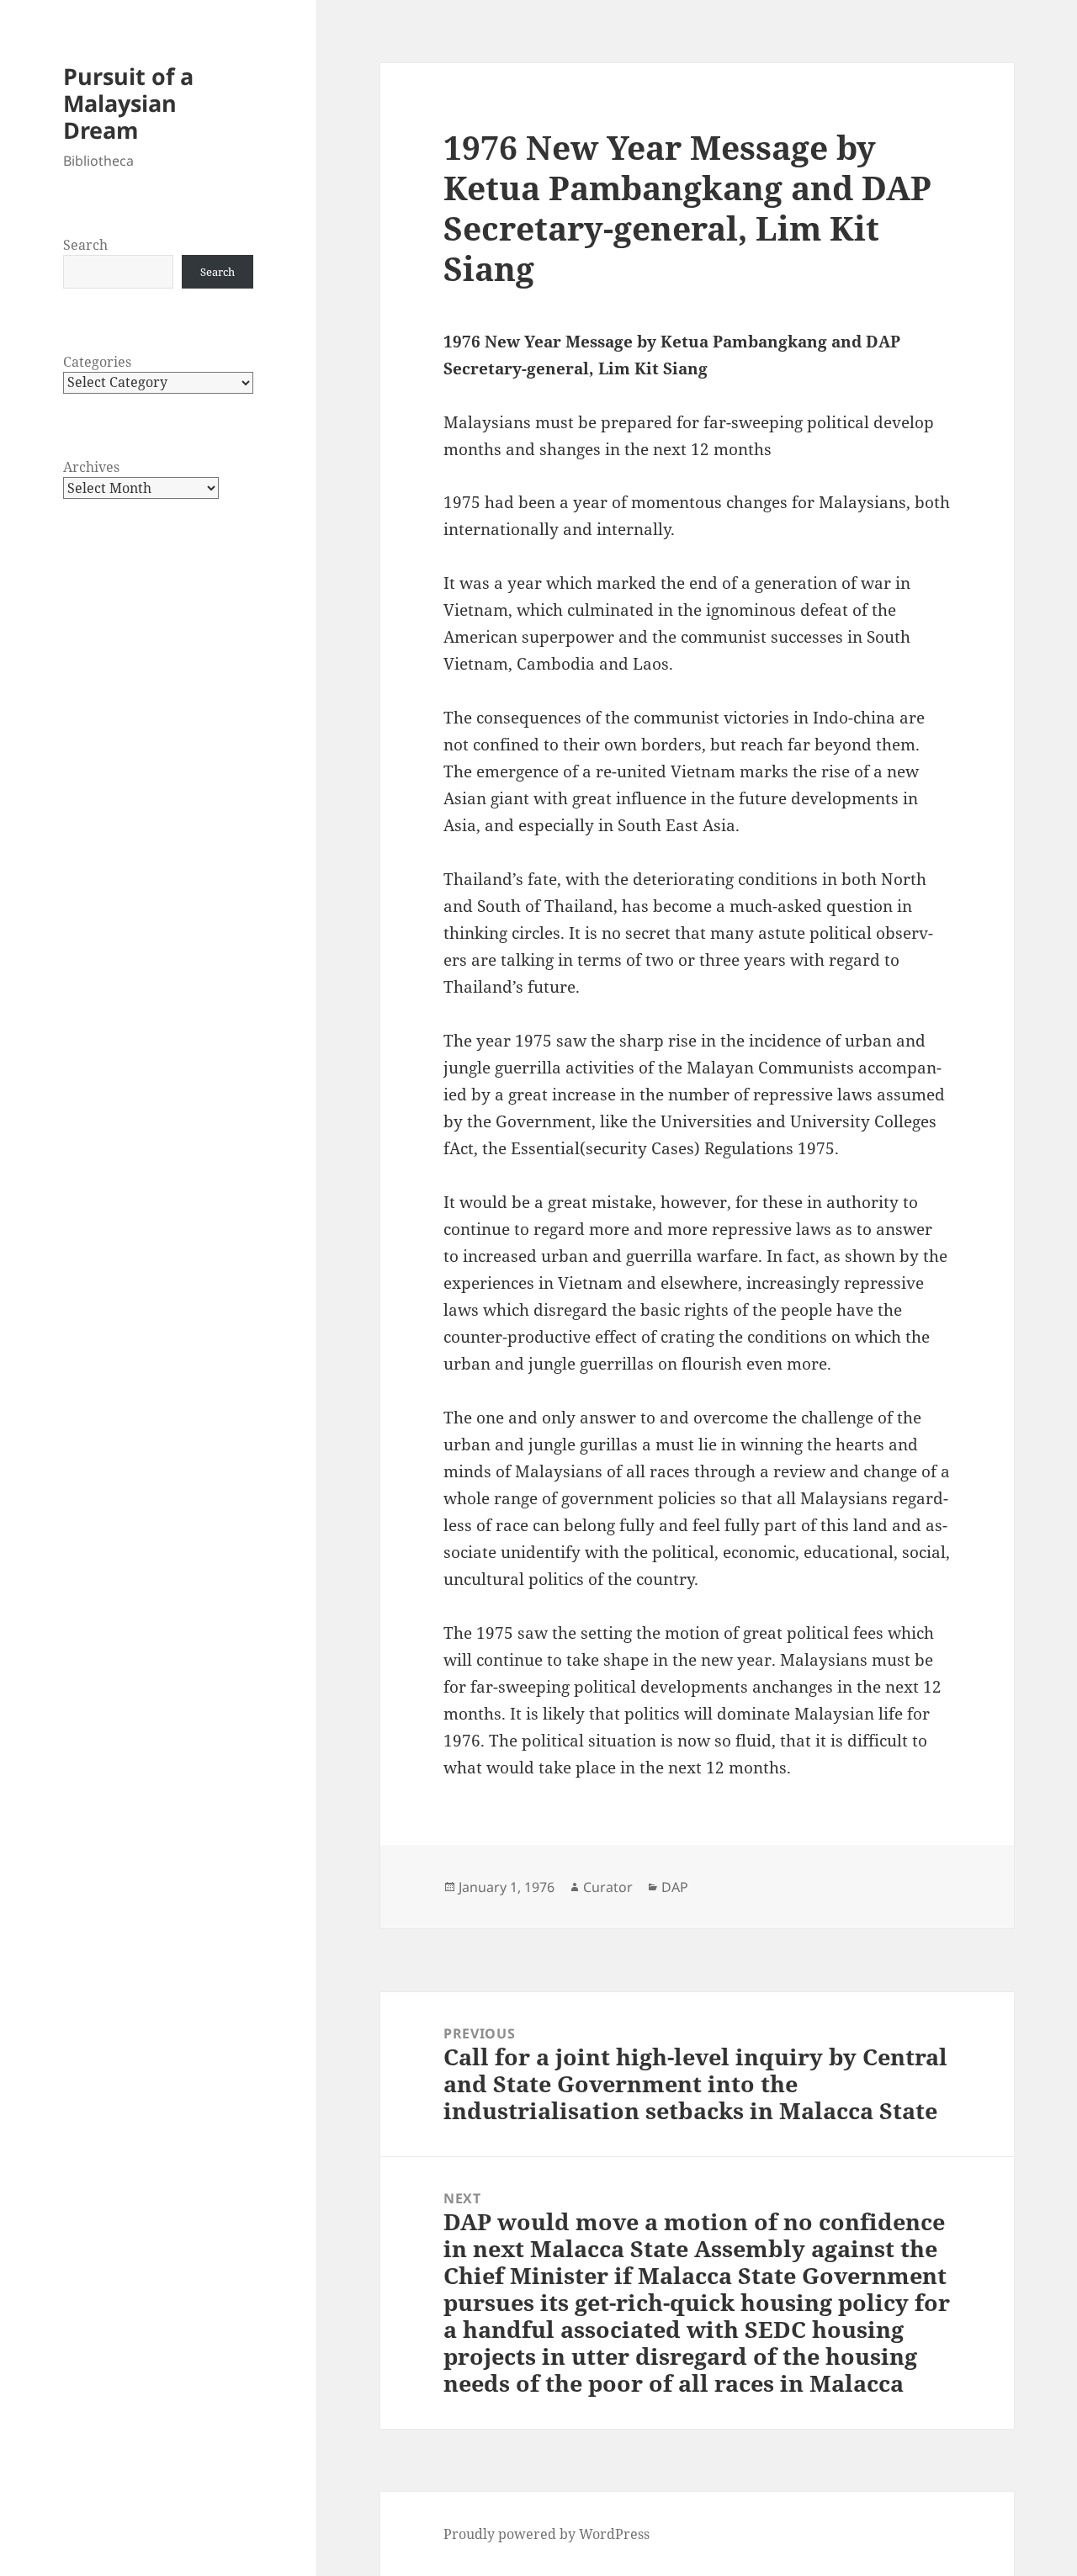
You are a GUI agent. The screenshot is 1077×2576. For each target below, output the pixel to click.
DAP (675, 1887)
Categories (97, 362)
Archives (91, 467)
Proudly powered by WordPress (546, 2534)
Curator (608, 1887)
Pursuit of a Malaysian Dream (128, 103)
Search (85, 245)
